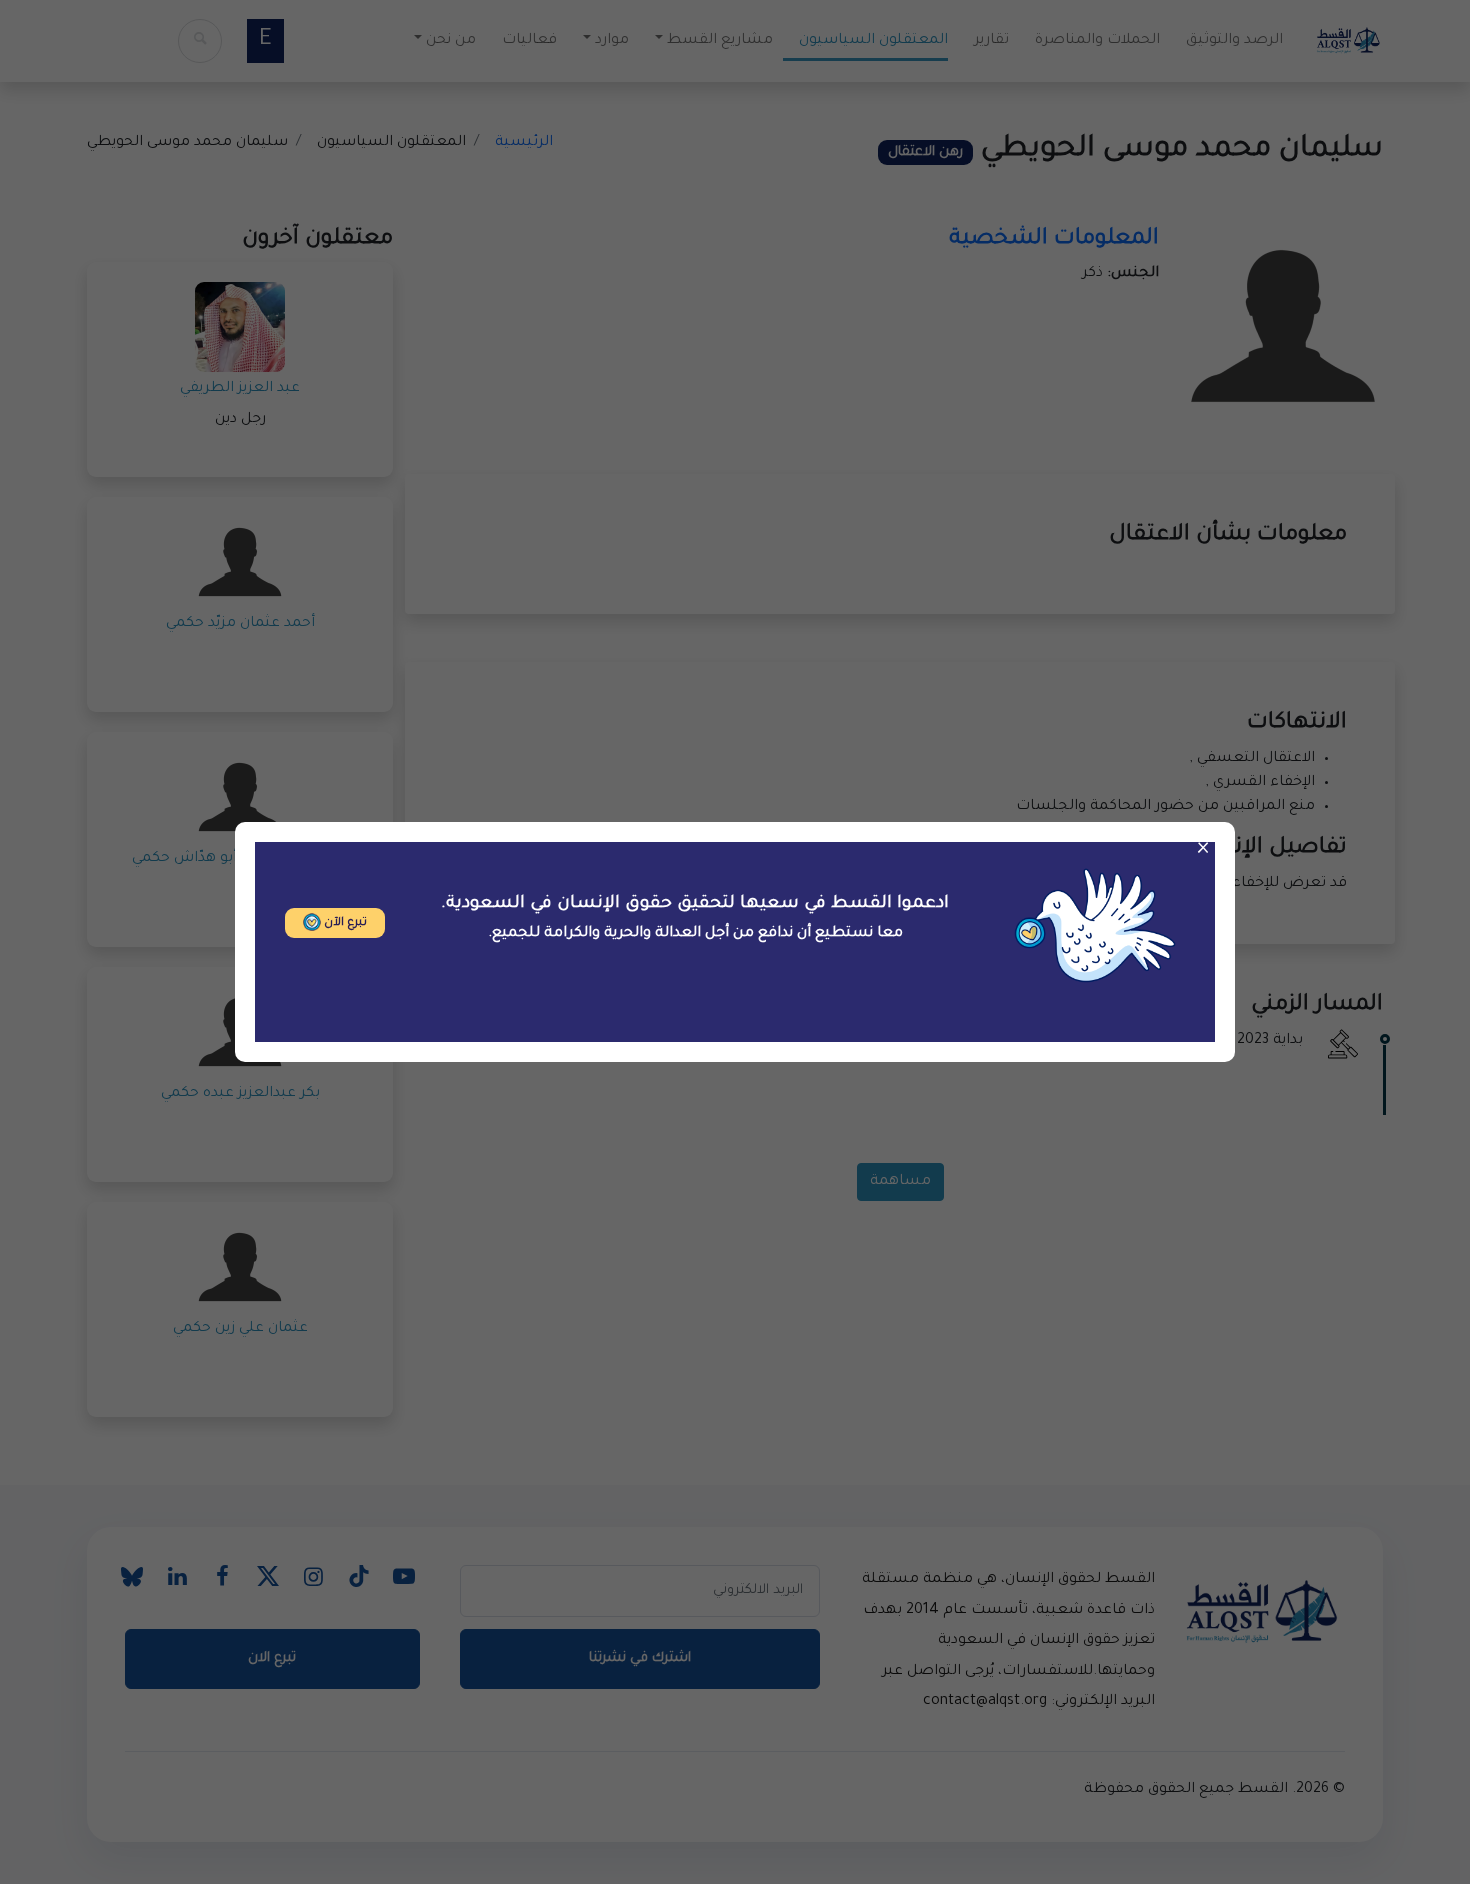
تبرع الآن (344, 923)
